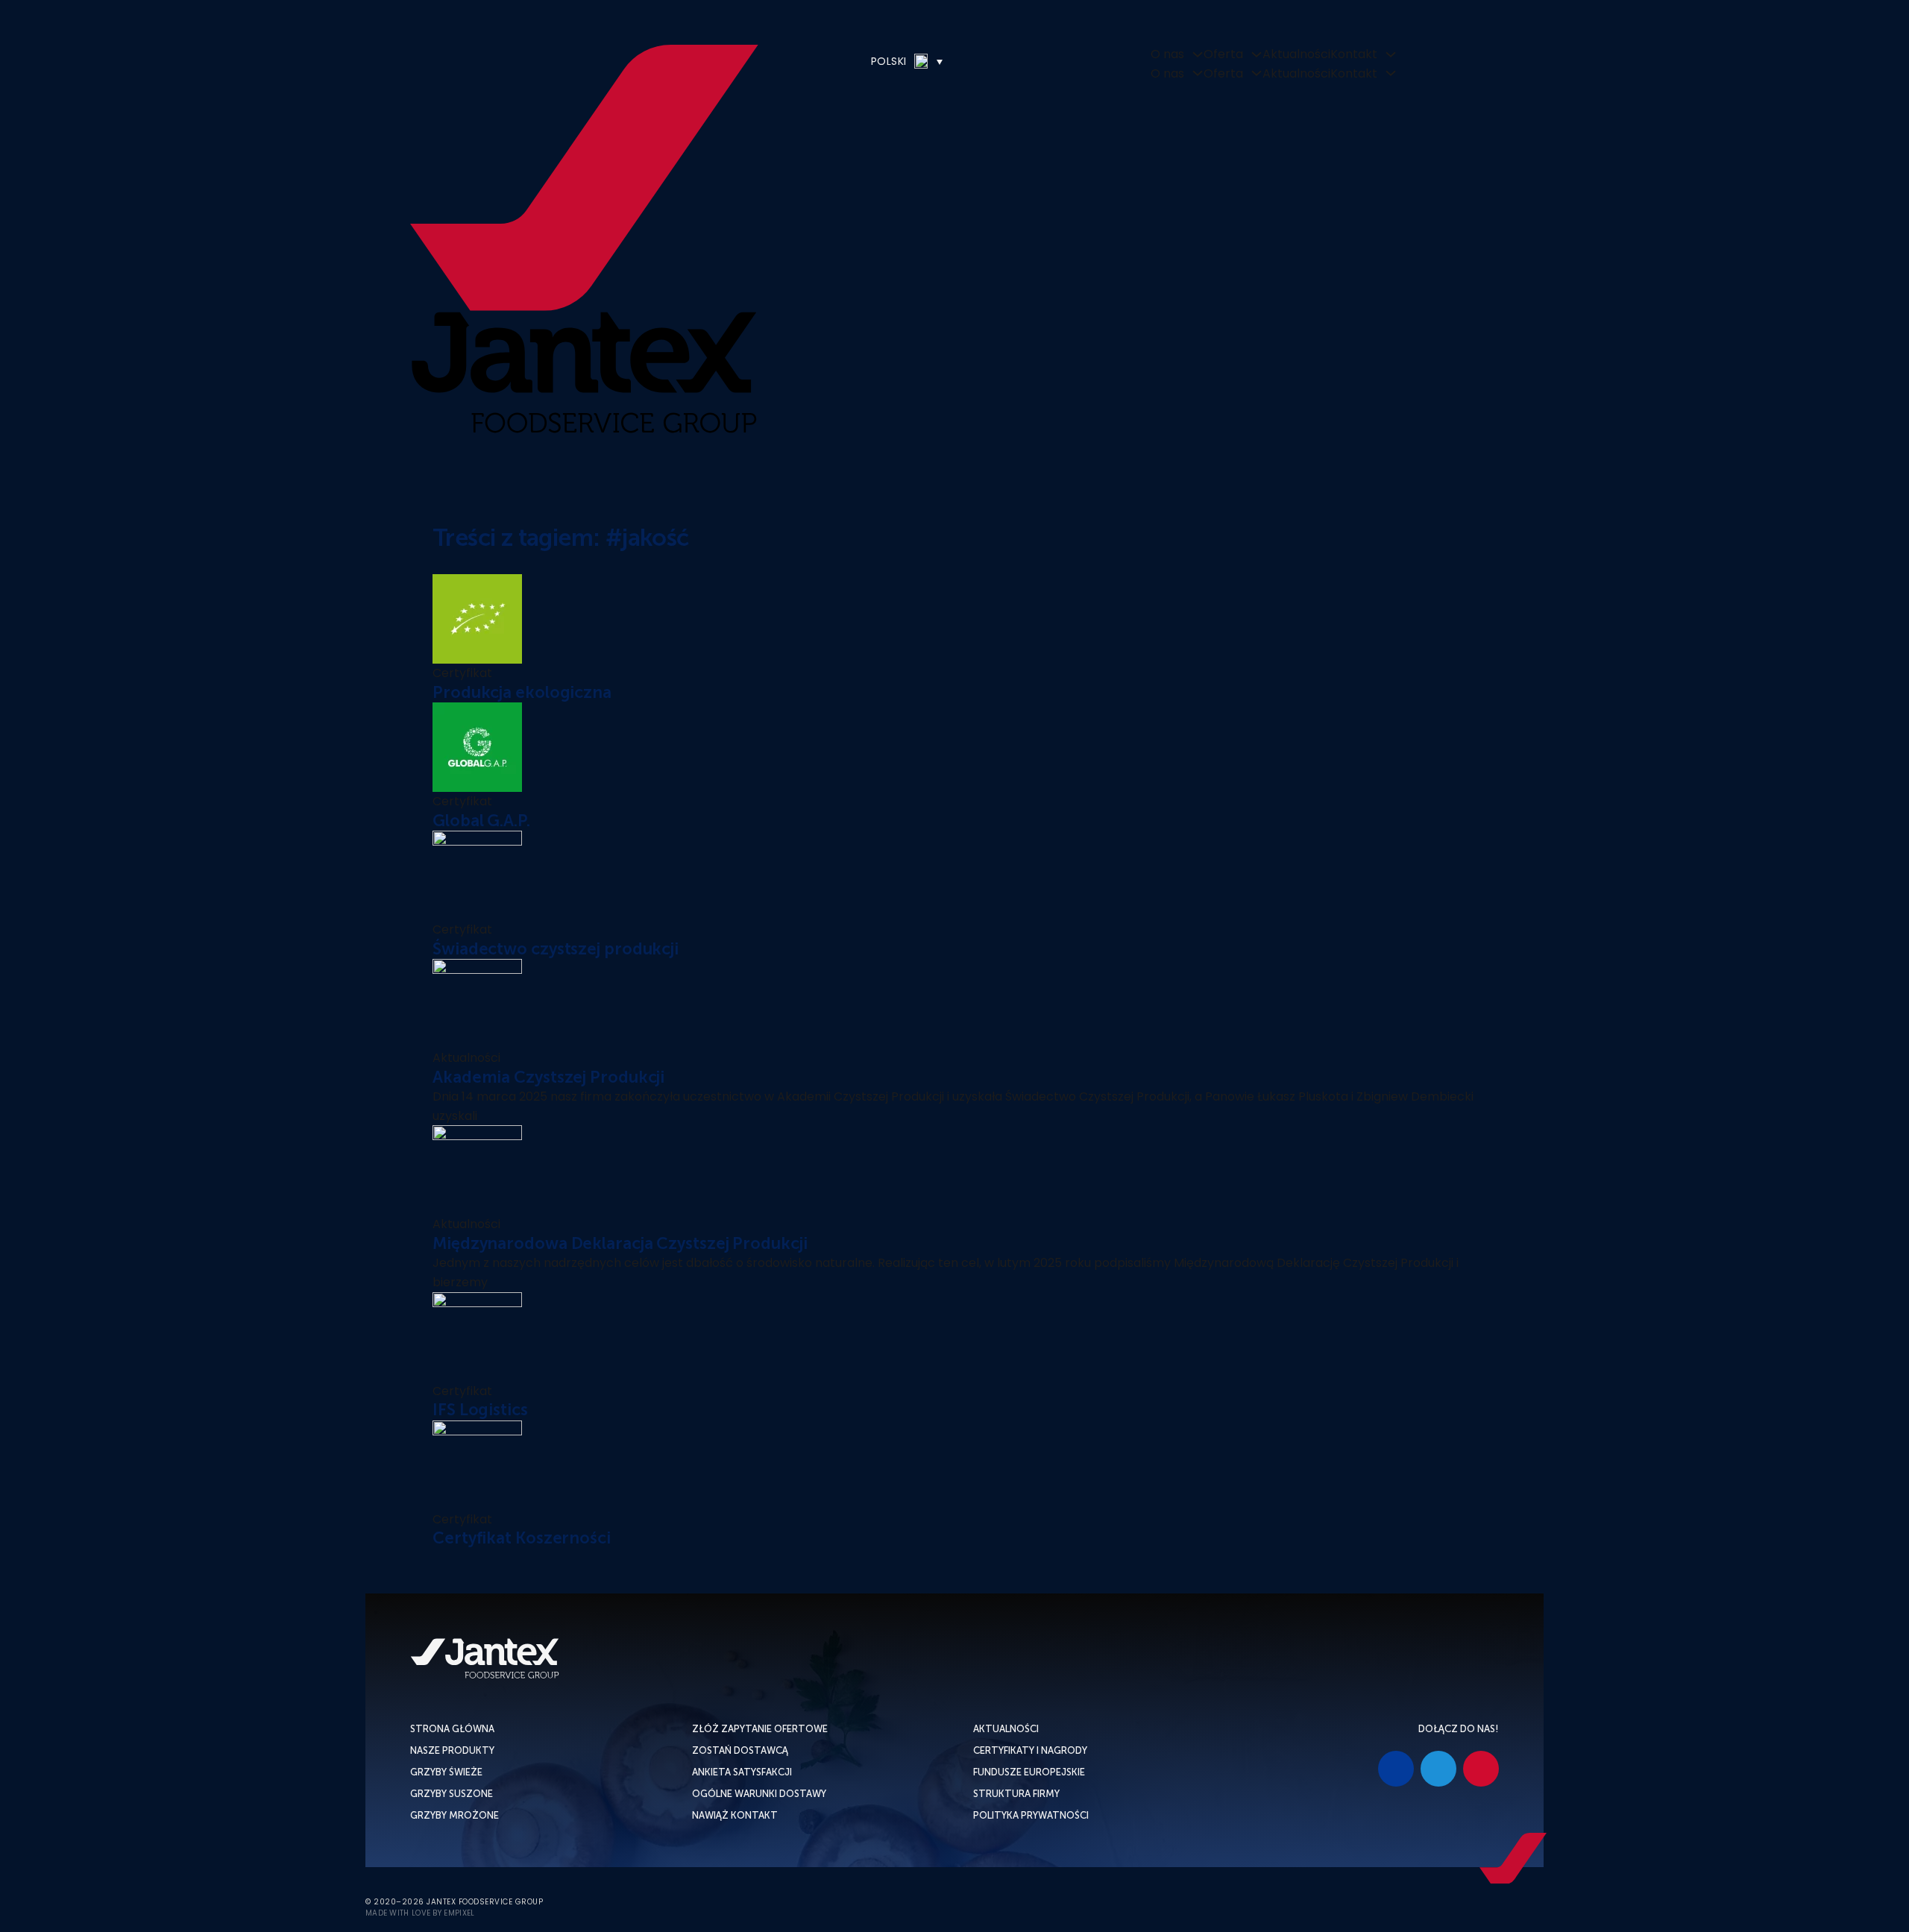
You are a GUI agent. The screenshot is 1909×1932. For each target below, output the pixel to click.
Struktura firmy (1016, 1794)
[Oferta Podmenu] (1257, 54)
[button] (862, 61)
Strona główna (452, 1729)
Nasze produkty (452, 1750)
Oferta (1223, 54)
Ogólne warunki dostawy (759, 1794)
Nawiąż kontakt (735, 1815)
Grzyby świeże (446, 1772)
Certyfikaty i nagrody (1030, 1750)
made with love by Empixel (420, 1913)
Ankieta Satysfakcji (742, 1772)
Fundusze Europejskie (1029, 1772)
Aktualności (1296, 54)
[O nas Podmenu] (1198, 54)
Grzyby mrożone (455, 1815)
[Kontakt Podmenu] (1391, 54)
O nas (1167, 54)
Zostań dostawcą (740, 1750)
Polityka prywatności (1031, 1815)
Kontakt (1354, 54)
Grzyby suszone (452, 1794)
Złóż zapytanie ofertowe (760, 1729)
